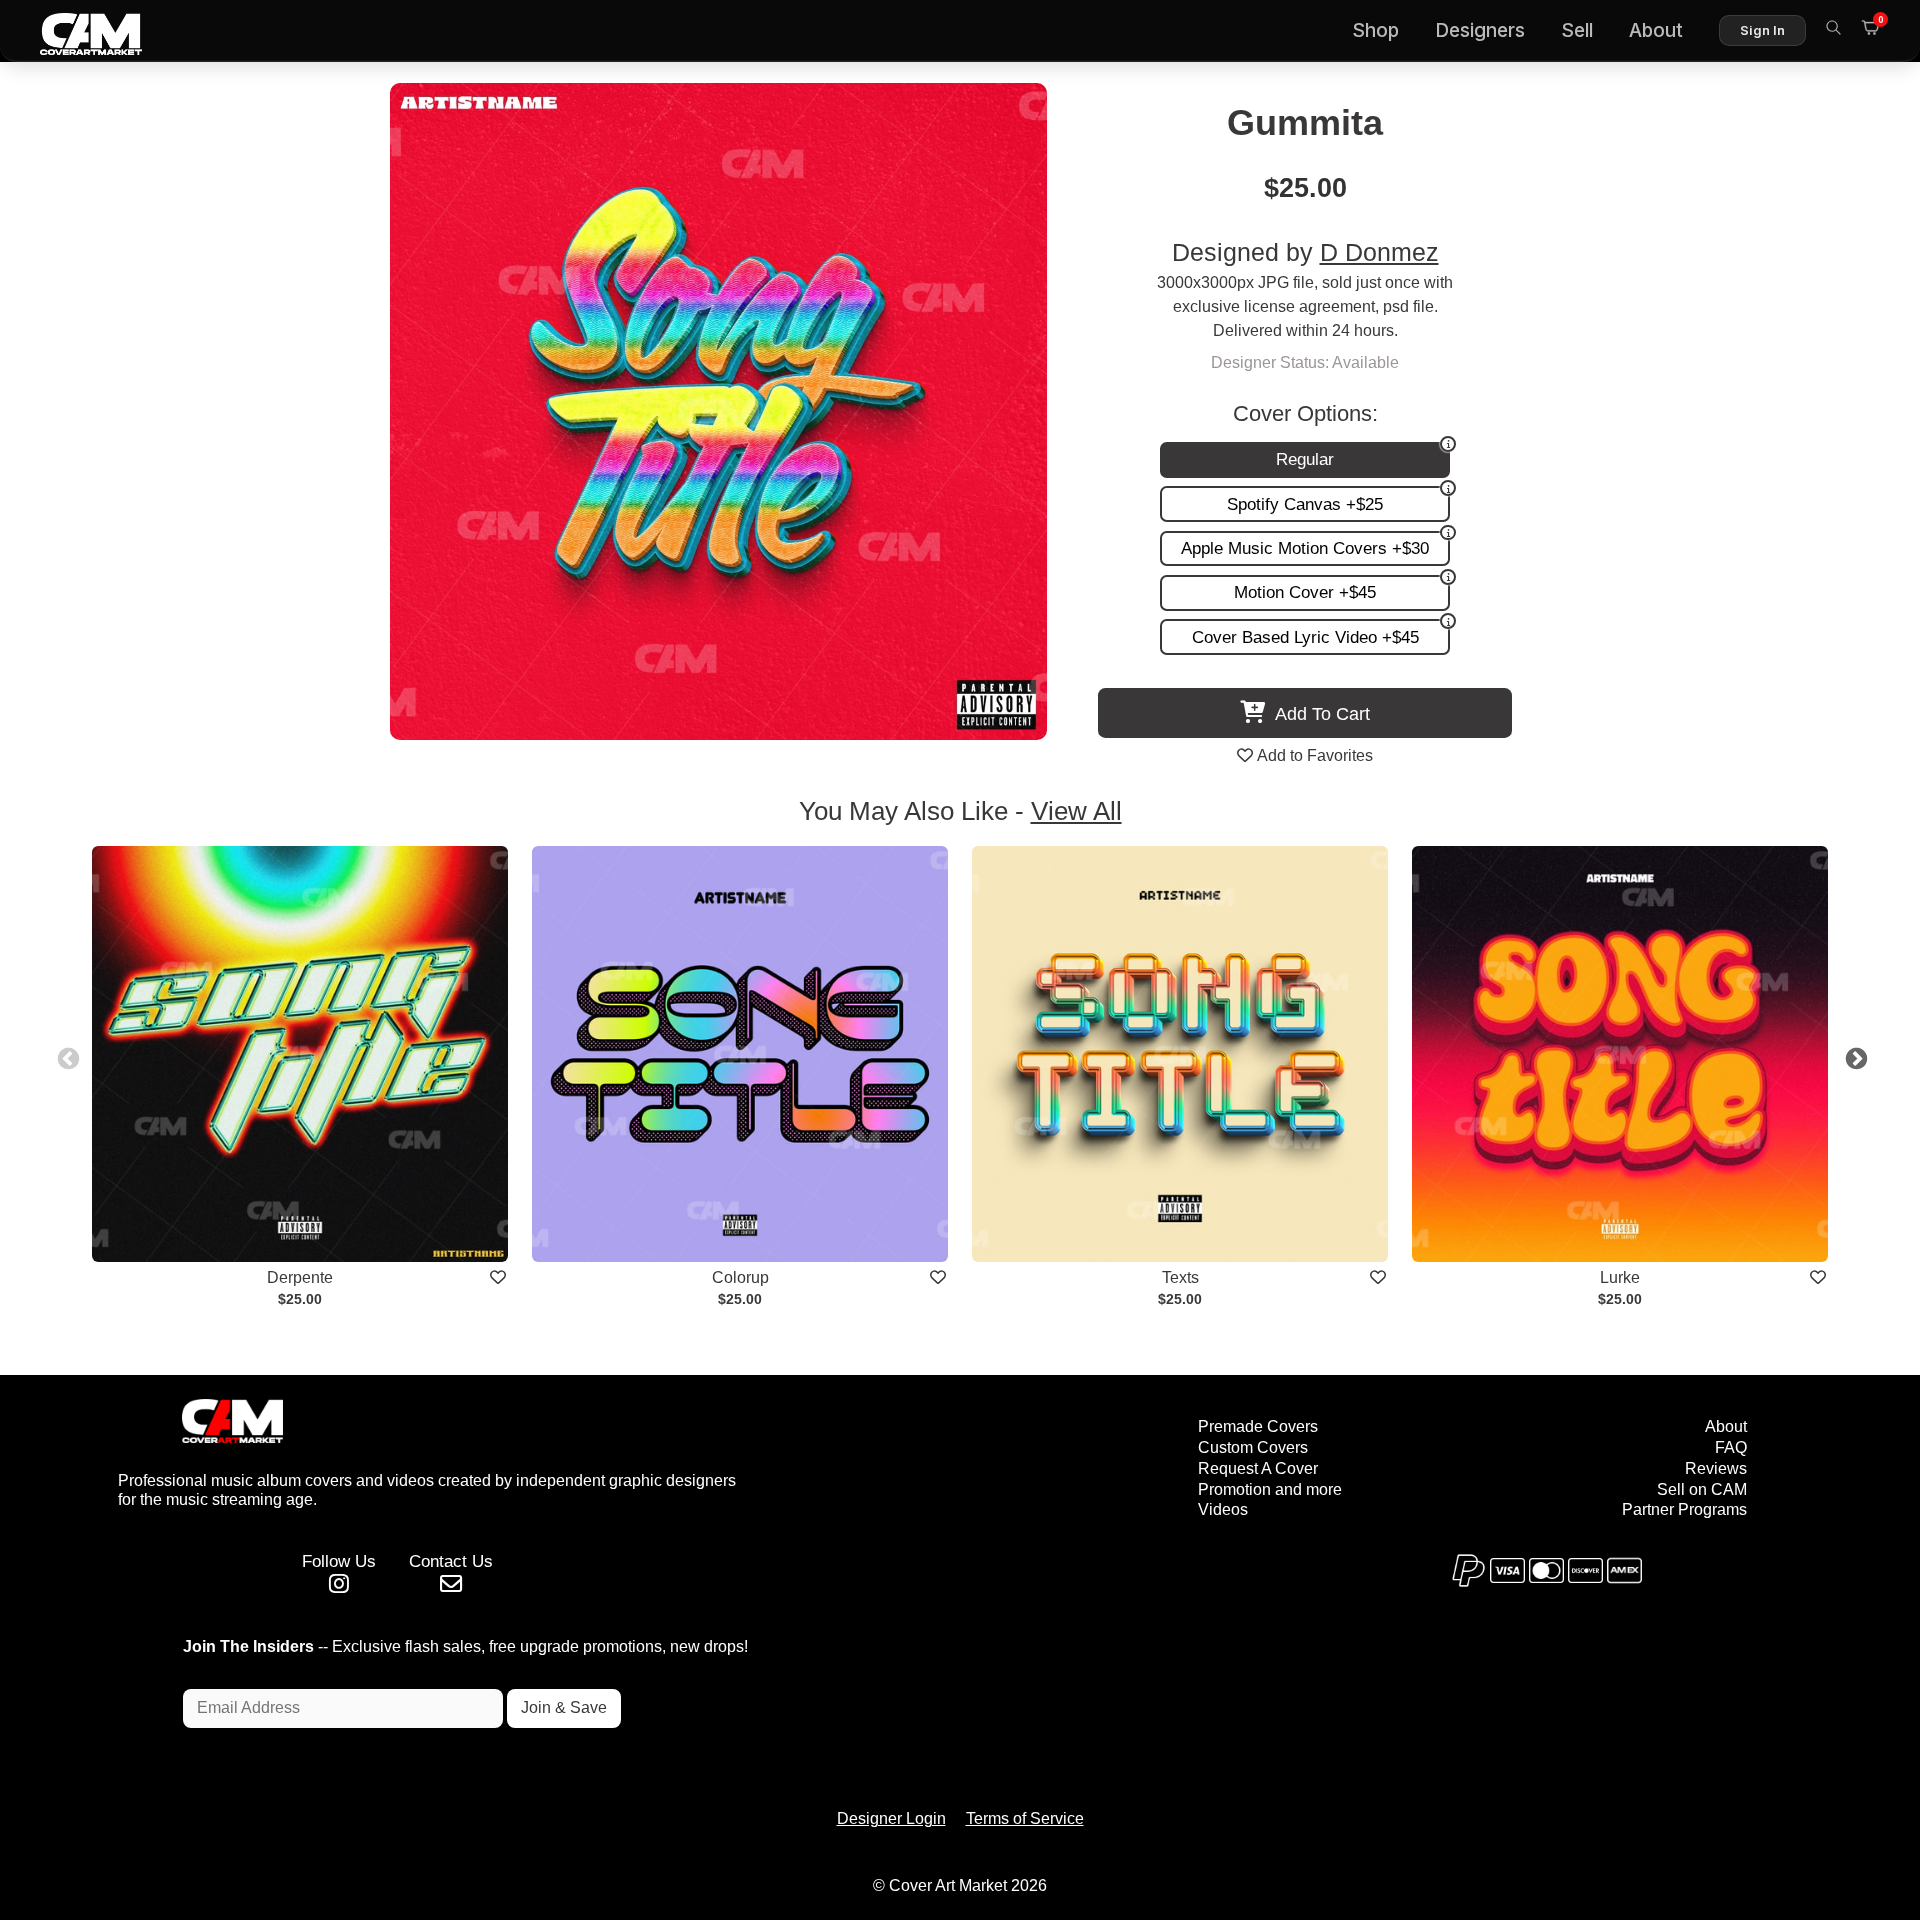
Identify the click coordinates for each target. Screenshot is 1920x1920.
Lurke (1620, 1277)
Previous (66, 1057)
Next (1854, 1057)
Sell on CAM (1702, 1489)
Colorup (740, 1277)
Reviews (1716, 1468)
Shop (1375, 30)
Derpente (300, 1277)
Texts (1180, 1277)
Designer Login (891, 1818)
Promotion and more (1270, 1489)
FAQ (1731, 1447)
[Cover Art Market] (75, 31)
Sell (1577, 30)
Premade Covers (1258, 1426)
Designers (1480, 30)
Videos (1223, 1509)
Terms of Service (1025, 1818)
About (1656, 30)
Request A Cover (1258, 1468)
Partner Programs (1684, 1509)
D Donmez (1379, 252)
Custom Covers (1253, 1447)
